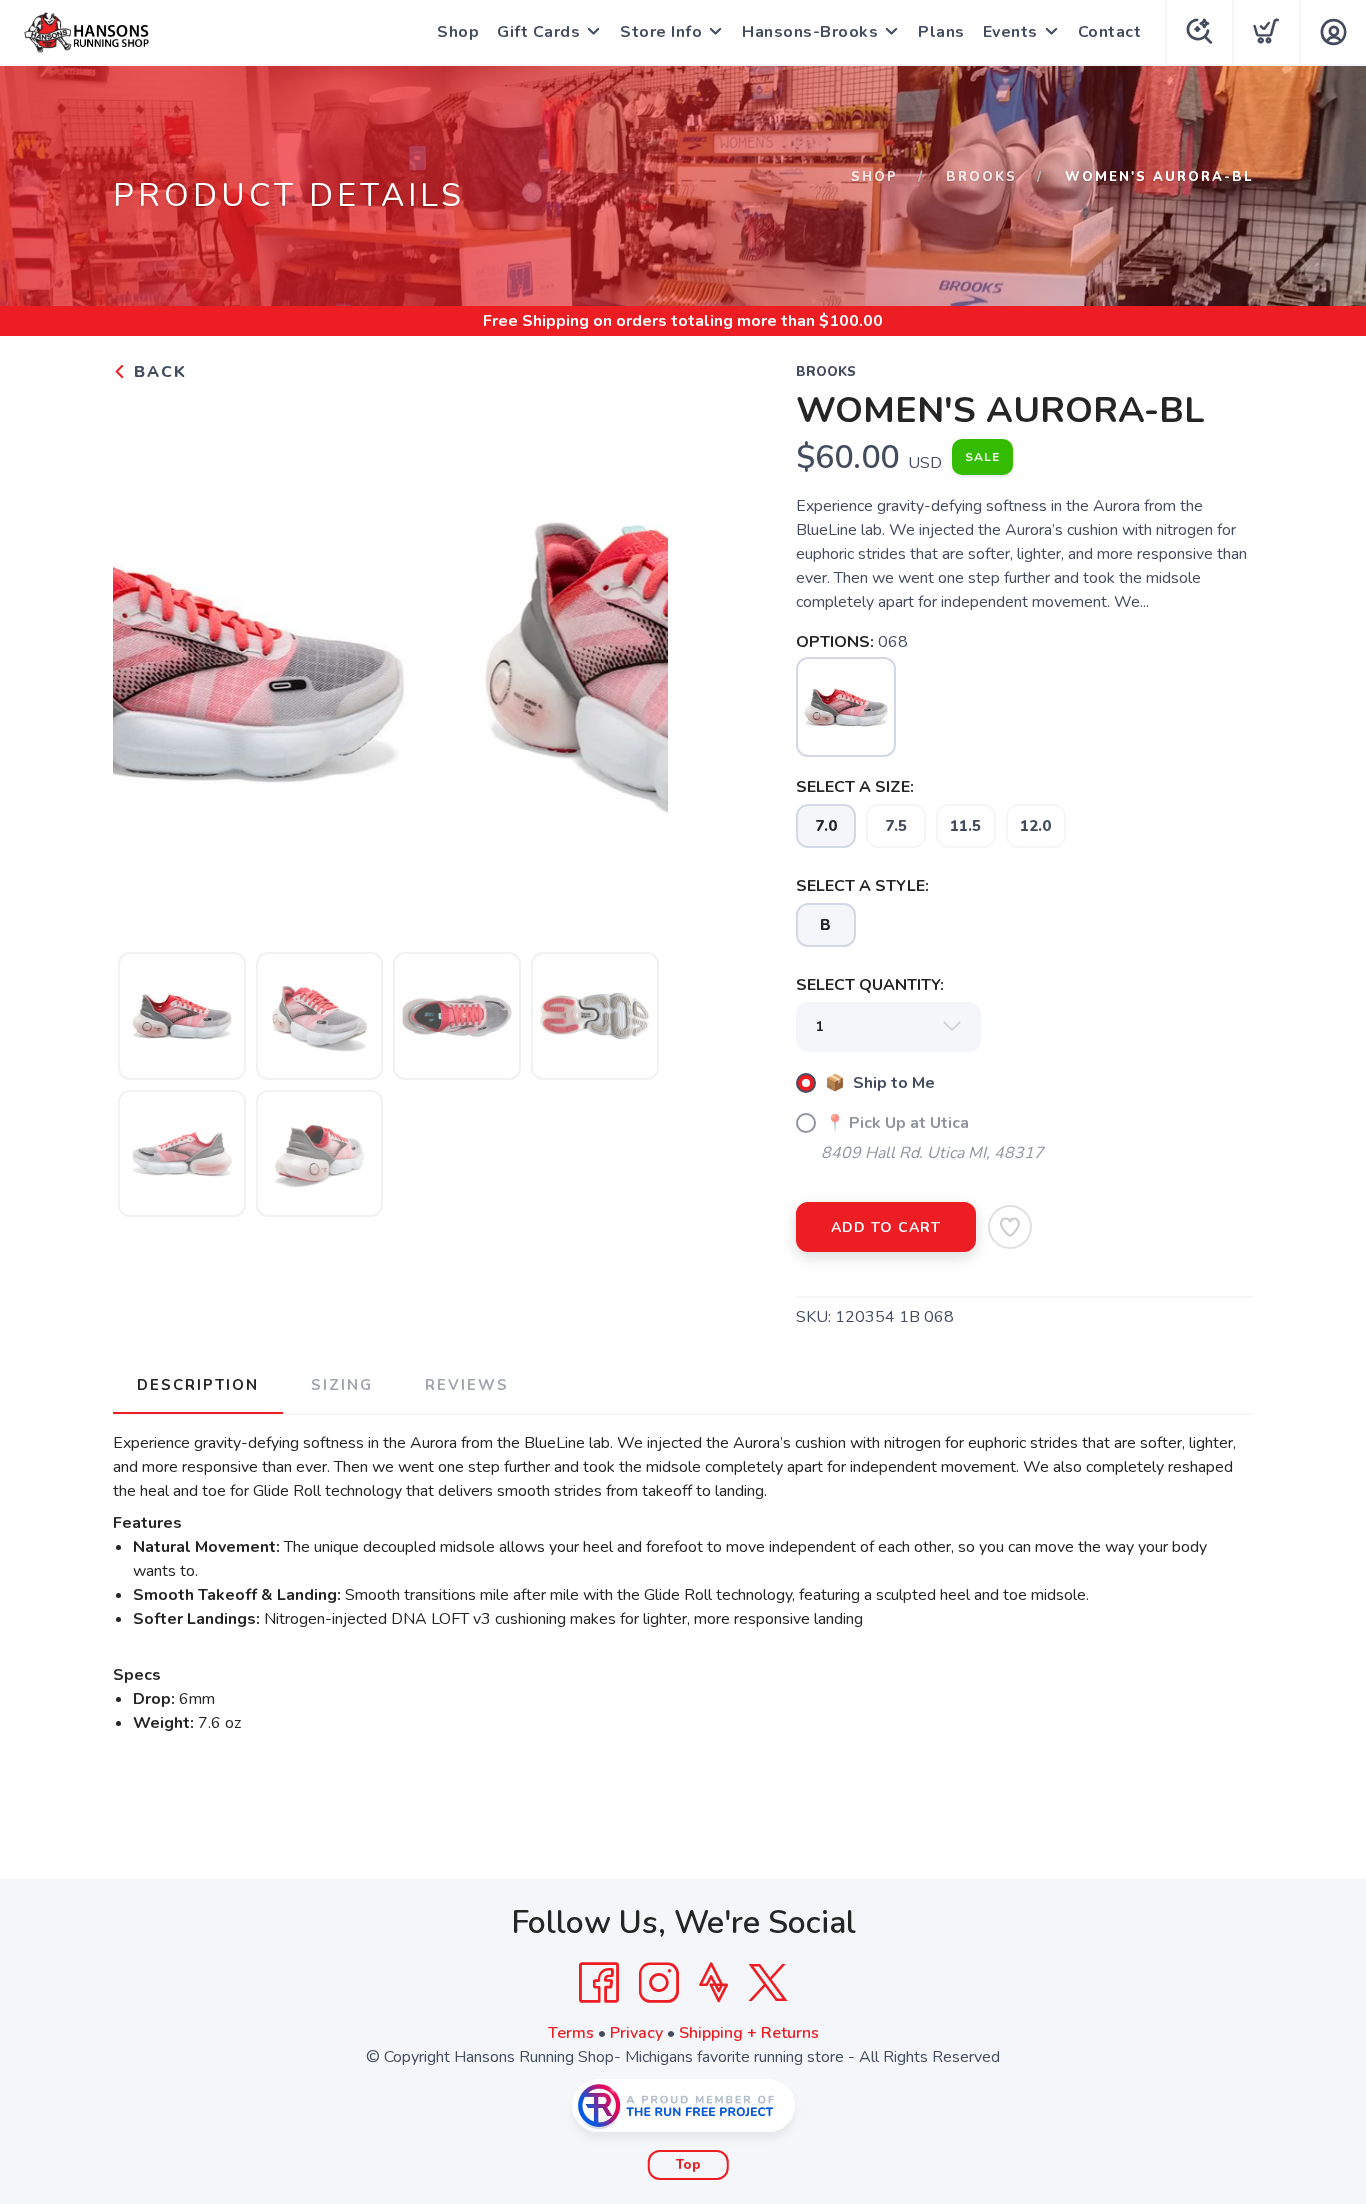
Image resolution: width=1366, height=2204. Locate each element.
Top (688, 2165)
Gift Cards (538, 32)
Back (157, 372)
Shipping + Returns (749, 2033)
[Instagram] (659, 1983)
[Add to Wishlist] (1010, 1227)
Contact (1110, 32)
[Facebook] (599, 1983)
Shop (458, 32)
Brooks (981, 177)
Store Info (661, 32)
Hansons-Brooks (810, 32)
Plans (941, 32)
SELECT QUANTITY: (870, 985)
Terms (571, 2033)
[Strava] (713, 1983)
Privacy (636, 2033)
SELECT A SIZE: (855, 787)
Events (1010, 32)
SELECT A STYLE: (862, 886)
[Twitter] (768, 1983)
